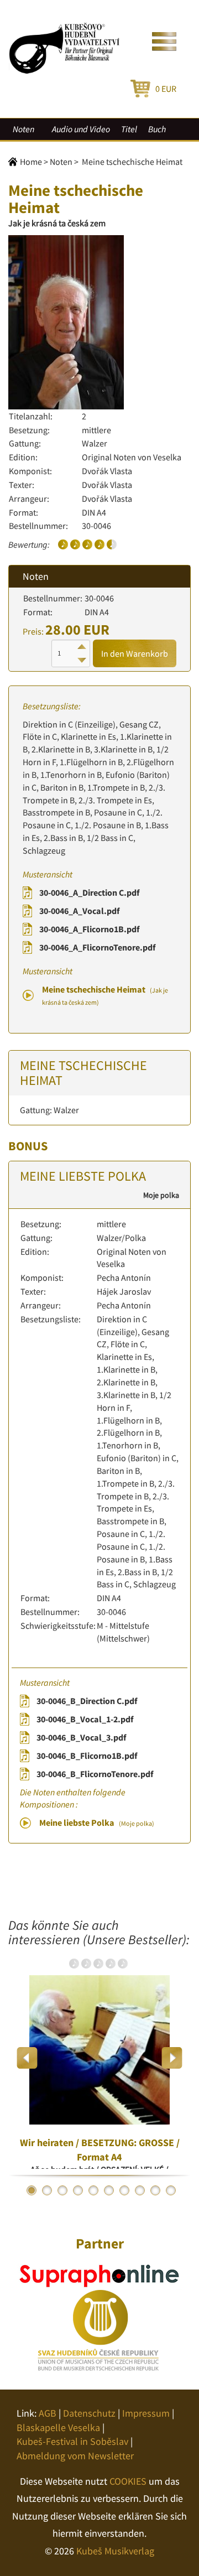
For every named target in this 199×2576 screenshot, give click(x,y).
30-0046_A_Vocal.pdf (79, 911)
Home (31, 162)
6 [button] (109, 2190)
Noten (23, 129)
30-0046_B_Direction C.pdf (87, 1701)
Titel (129, 129)
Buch (157, 129)
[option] (99, 2058)
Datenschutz (89, 2413)
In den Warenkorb (135, 653)
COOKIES (128, 2481)
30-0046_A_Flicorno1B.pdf (89, 929)
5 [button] (93, 2190)
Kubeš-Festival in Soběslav (72, 2441)
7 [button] (124, 2190)
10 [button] (171, 2190)
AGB (48, 2413)
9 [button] (155, 2190)
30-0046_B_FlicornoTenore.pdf (95, 1774)
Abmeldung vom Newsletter (75, 2456)
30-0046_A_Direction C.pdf (89, 892)
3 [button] (62, 2190)
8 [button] (140, 2190)
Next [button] (172, 2058)
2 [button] (47, 2190)
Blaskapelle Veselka (58, 2427)
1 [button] (32, 2190)
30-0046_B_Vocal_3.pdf (81, 1737)
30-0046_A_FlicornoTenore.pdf (97, 947)
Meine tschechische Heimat (105, 995)
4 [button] (78, 2190)
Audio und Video (81, 129)
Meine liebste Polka (97, 1822)
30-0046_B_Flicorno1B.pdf (87, 1756)
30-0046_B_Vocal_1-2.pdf (85, 1719)
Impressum (146, 2413)
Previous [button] (27, 2058)
